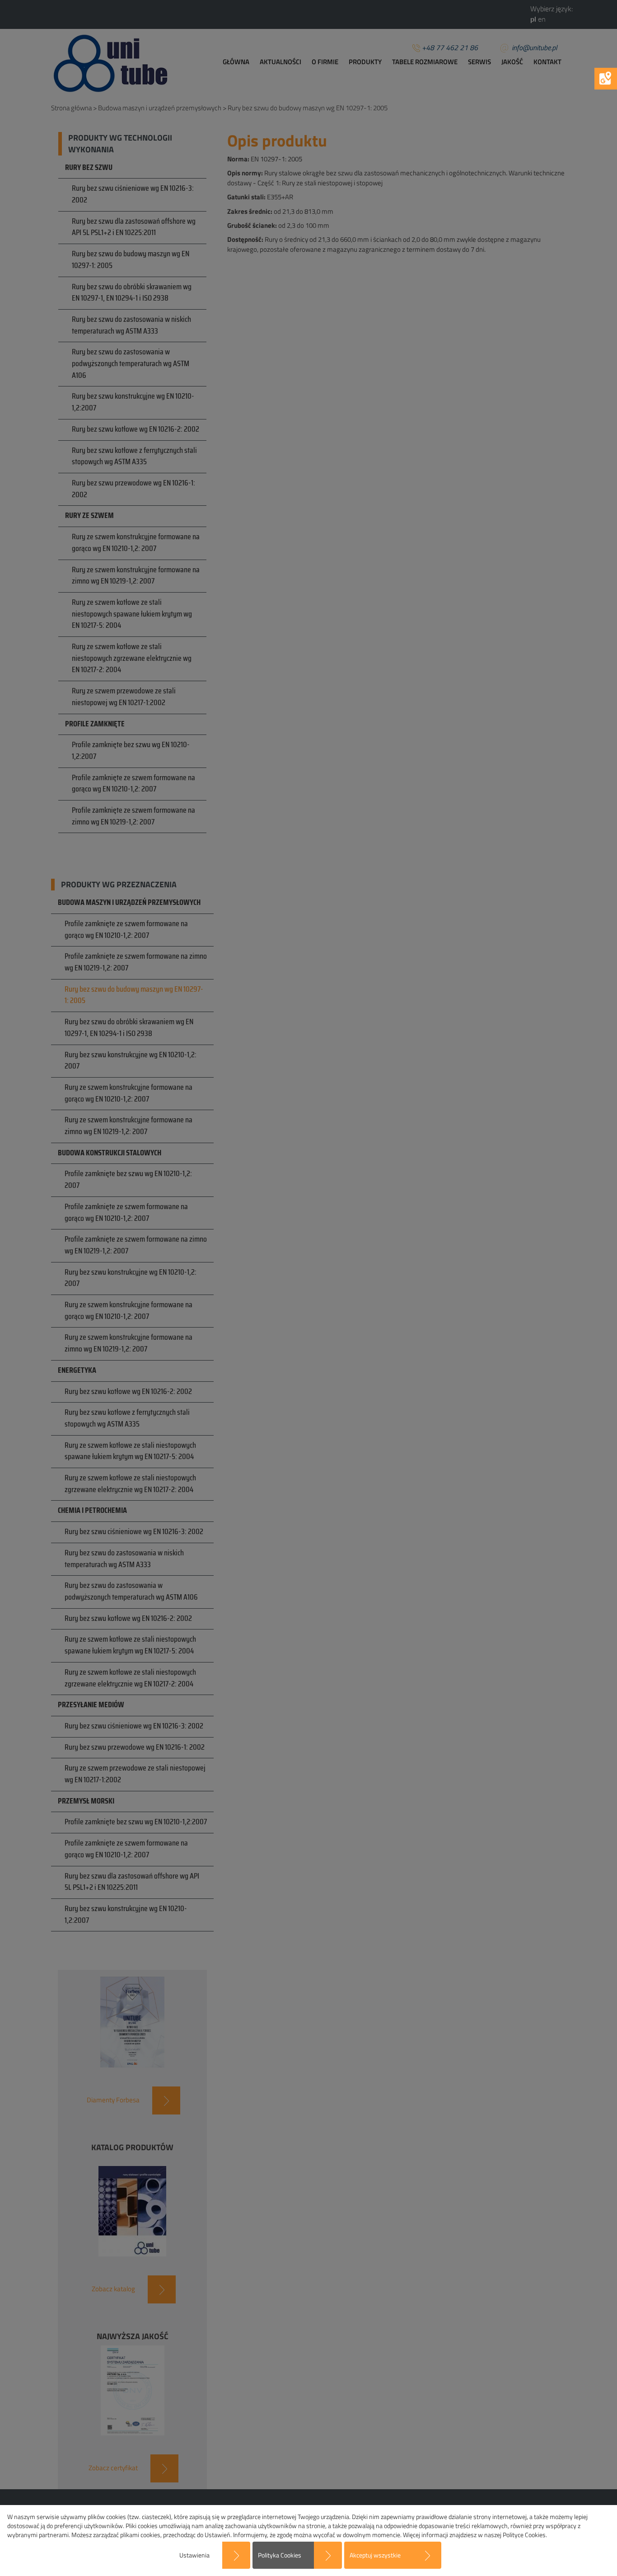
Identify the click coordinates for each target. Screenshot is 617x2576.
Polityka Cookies (280, 2555)
